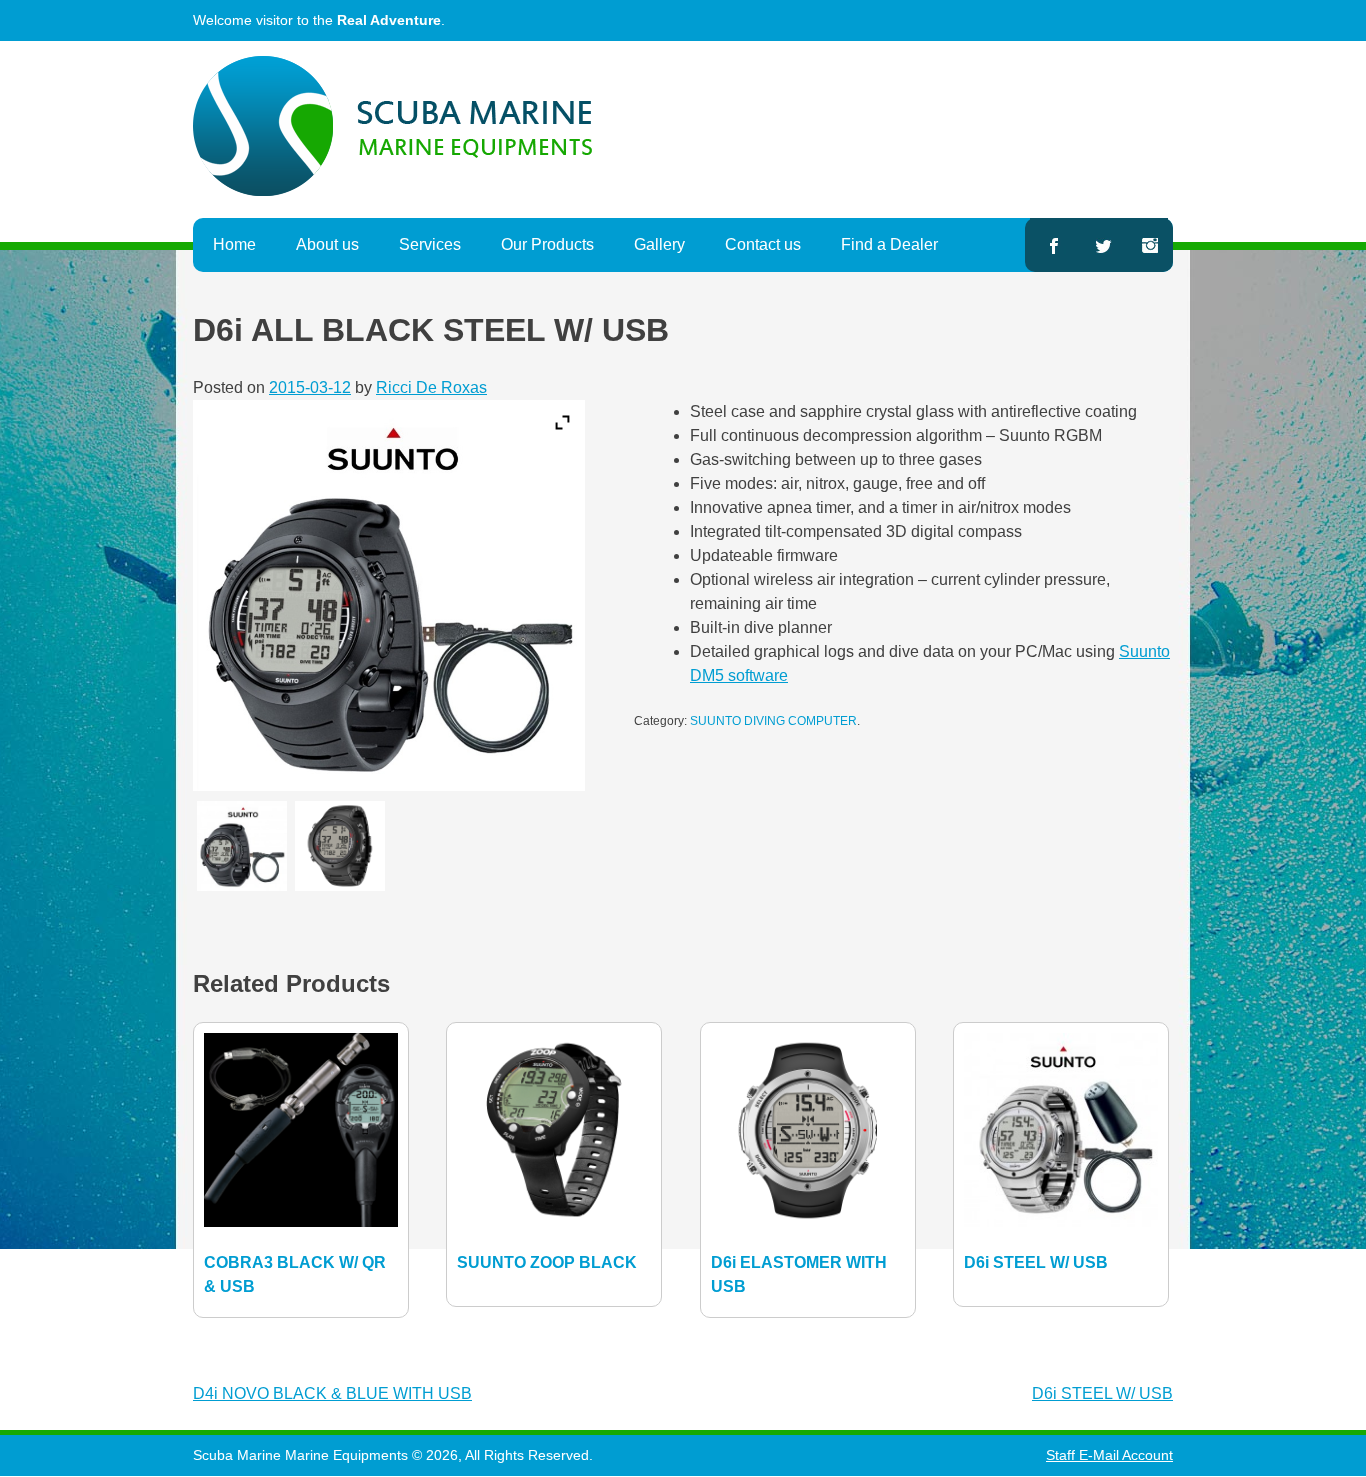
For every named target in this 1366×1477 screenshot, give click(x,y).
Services (430, 244)
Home (234, 244)
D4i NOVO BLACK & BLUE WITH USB (332, 1393)
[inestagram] (1150, 245)
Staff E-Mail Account (1109, 1455)
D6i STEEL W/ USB (1102, 1393)
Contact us (763, 244)
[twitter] (1104, 245)
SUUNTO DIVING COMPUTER (773, 721)
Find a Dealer (889, 244)
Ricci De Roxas (431, 387)
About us (327, 244)
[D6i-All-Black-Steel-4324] (340, 846)
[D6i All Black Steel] (242, 846)
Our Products (547, 244)
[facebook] (1053, 245)
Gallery (659, 244)
